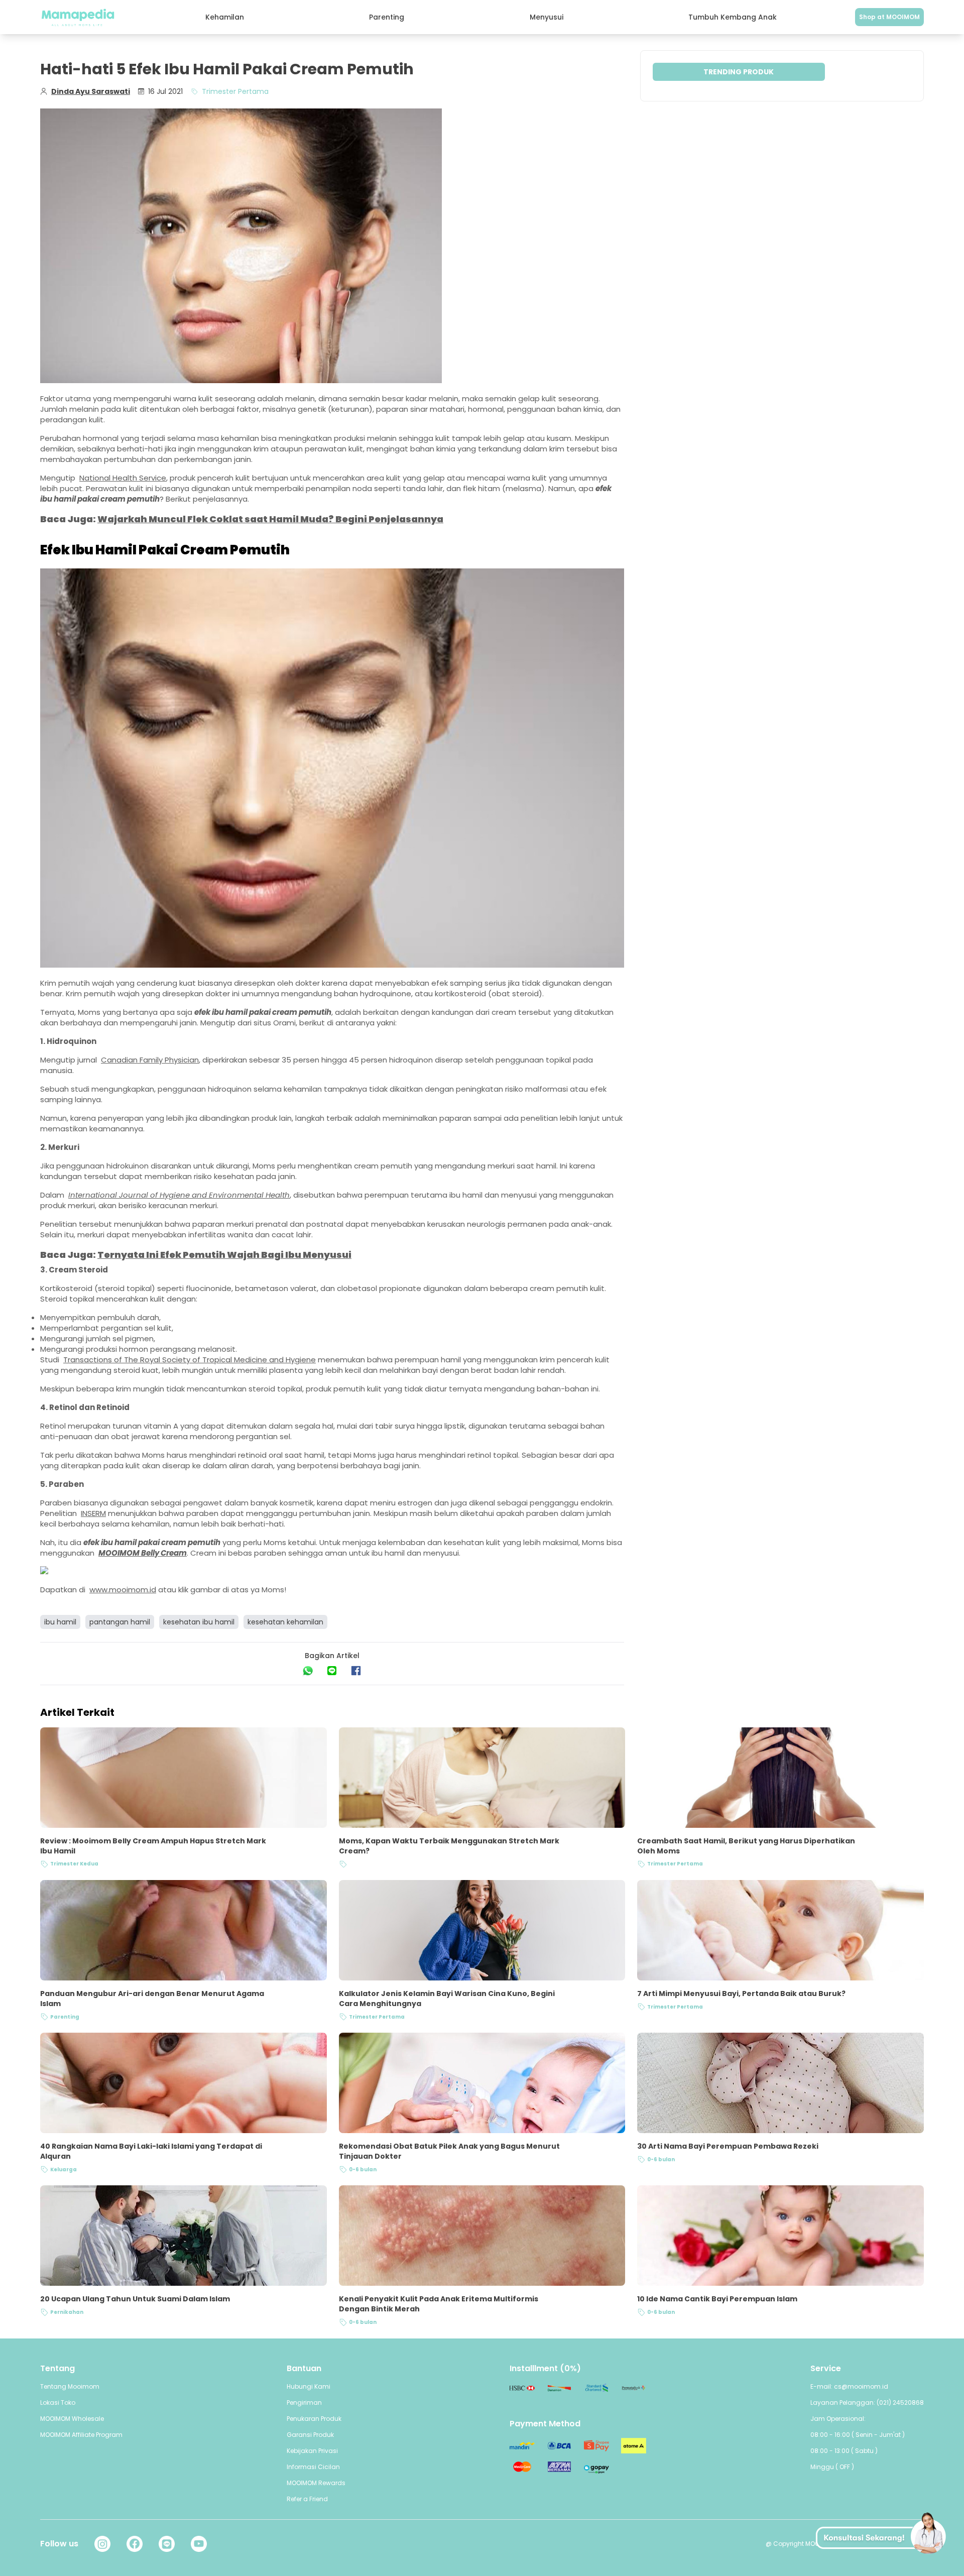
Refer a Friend (307, 2499)
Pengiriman (304, 2403)
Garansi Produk (310, 2435)
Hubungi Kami (309, 2386)
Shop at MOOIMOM (889, 17)
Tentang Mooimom (70, 2386)
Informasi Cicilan (313, 2467)
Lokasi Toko (58, 2403)
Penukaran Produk (314, 2419)
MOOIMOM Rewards (316, 2483)
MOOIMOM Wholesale (72, 2419)
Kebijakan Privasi (312, 2451)
